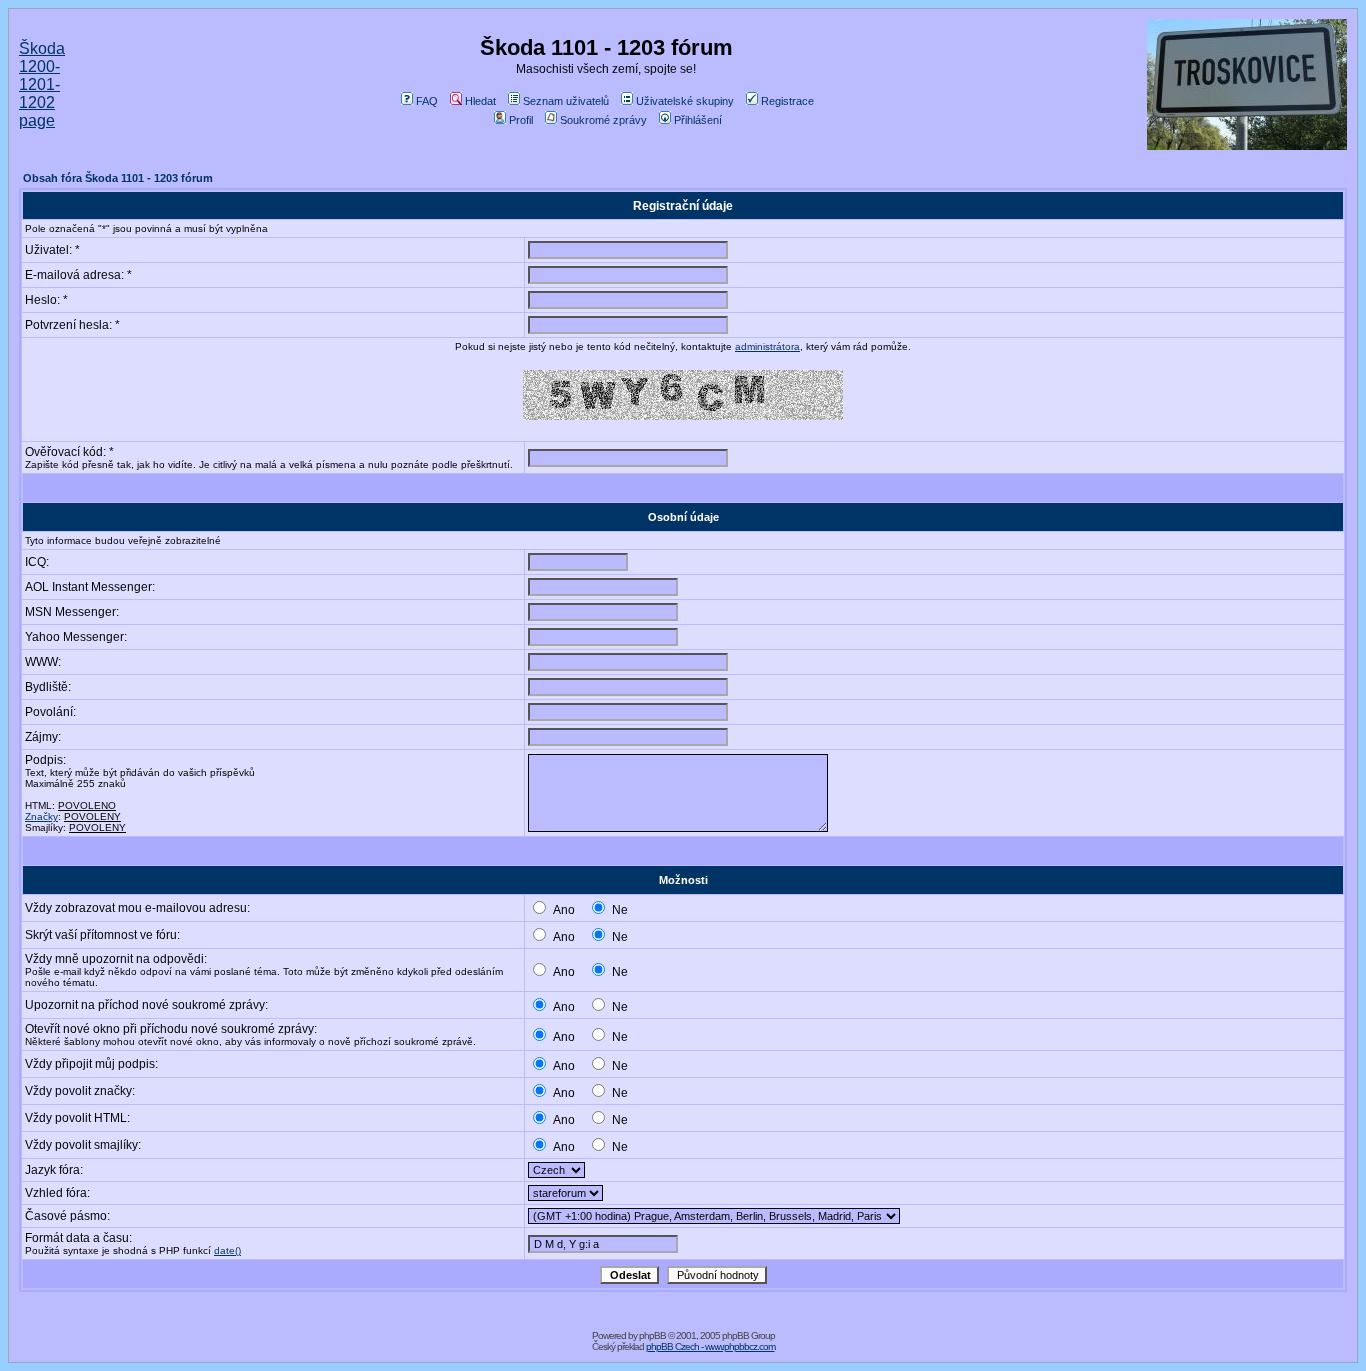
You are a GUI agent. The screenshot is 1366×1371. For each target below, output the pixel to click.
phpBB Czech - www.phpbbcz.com (710, 1346)
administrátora (767, 346)
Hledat (480, 101)
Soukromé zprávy (603, 120)
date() (227, 1250)
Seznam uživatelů (566, 101)
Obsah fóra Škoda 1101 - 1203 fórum (118, 178)
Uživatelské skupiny (685, 101)
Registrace (787, 101)
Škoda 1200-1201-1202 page (42, 84)
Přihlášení (698, 120)
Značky (41, 816)
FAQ (427, 101)
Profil (521, 120)
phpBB (652, 1335)
